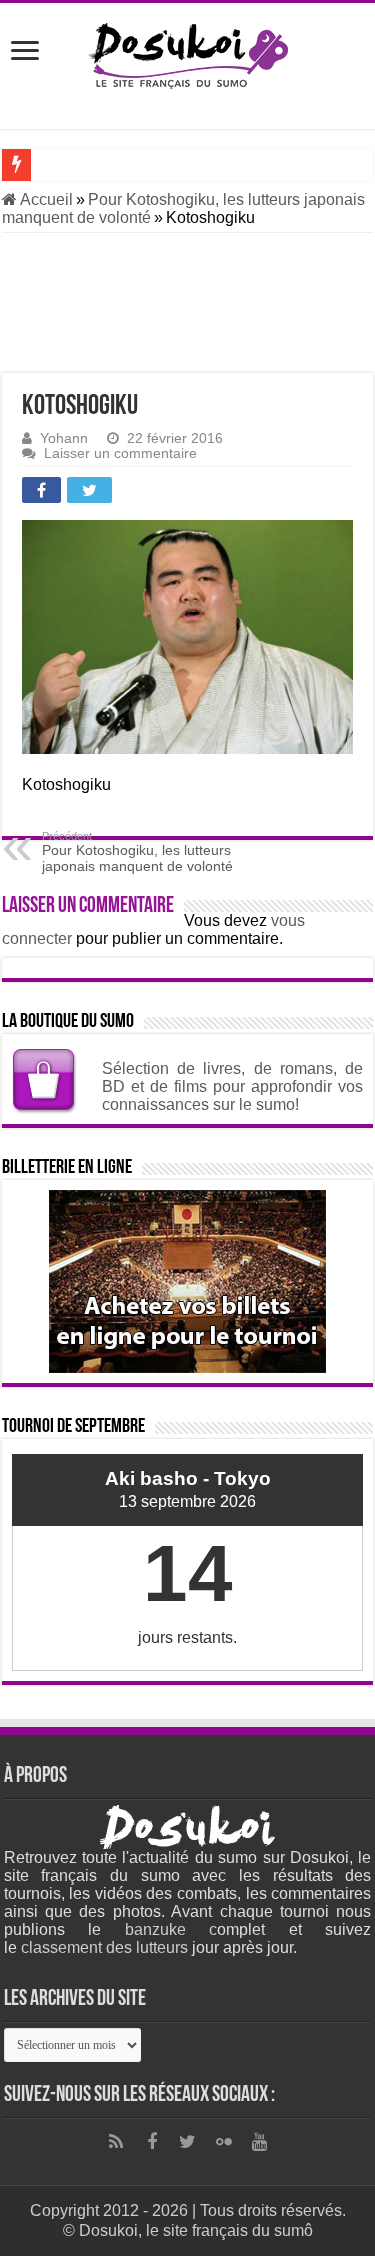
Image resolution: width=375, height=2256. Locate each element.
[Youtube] (260, 2142)
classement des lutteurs (104, 1947)
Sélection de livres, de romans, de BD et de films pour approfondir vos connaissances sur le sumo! (232, 1086)
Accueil (45, 199)
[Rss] (116, 2142)
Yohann (64, 438)
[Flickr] (224, 2142)
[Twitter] (188, 2142)
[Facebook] (152, 2142)
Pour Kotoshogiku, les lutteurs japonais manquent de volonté (137, 852)
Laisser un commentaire (120, 453)
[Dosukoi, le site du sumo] (187, 56)
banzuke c (171, 1929)
